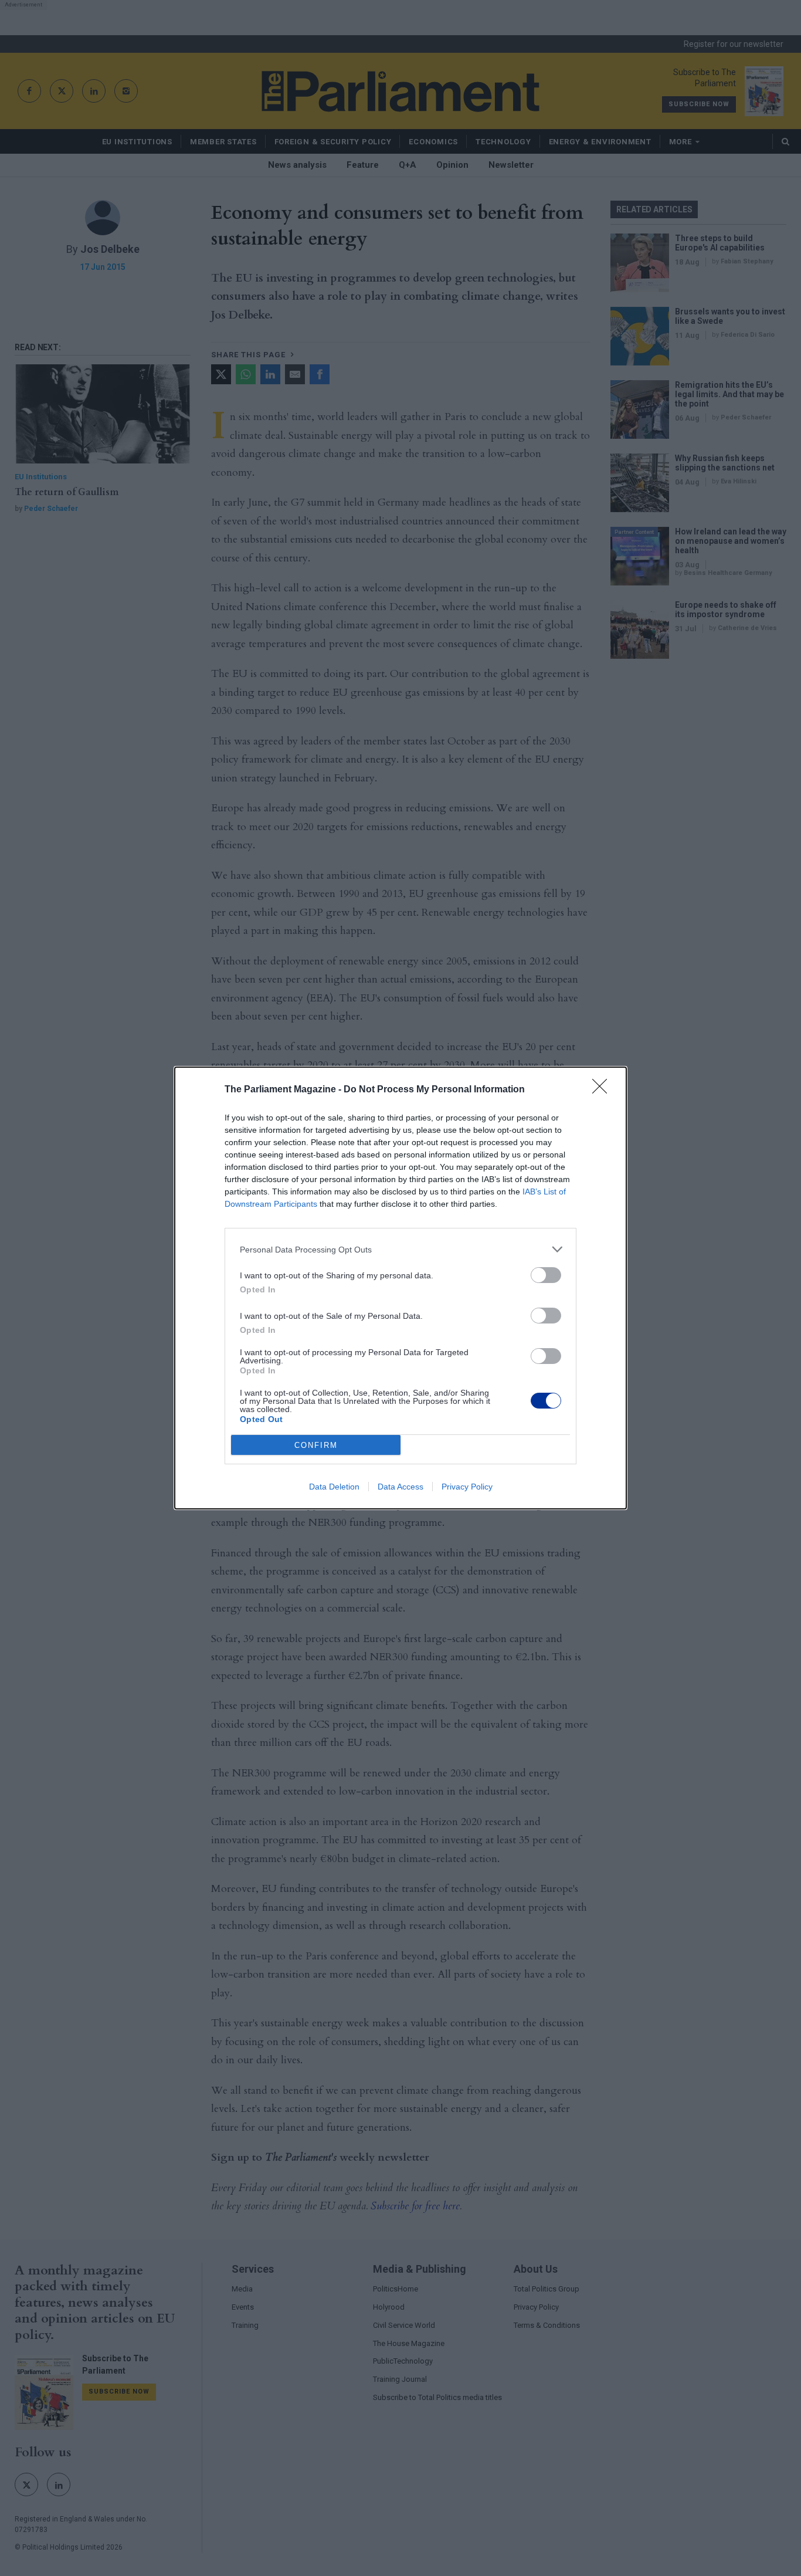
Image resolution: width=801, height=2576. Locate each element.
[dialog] (400, 1288)
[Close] (603, 1090)
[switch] (546, 1275)
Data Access (400, 1487)
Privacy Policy (467, 1487)
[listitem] (400, 1249)
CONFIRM (316, 1445)
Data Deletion (334, 1487)
